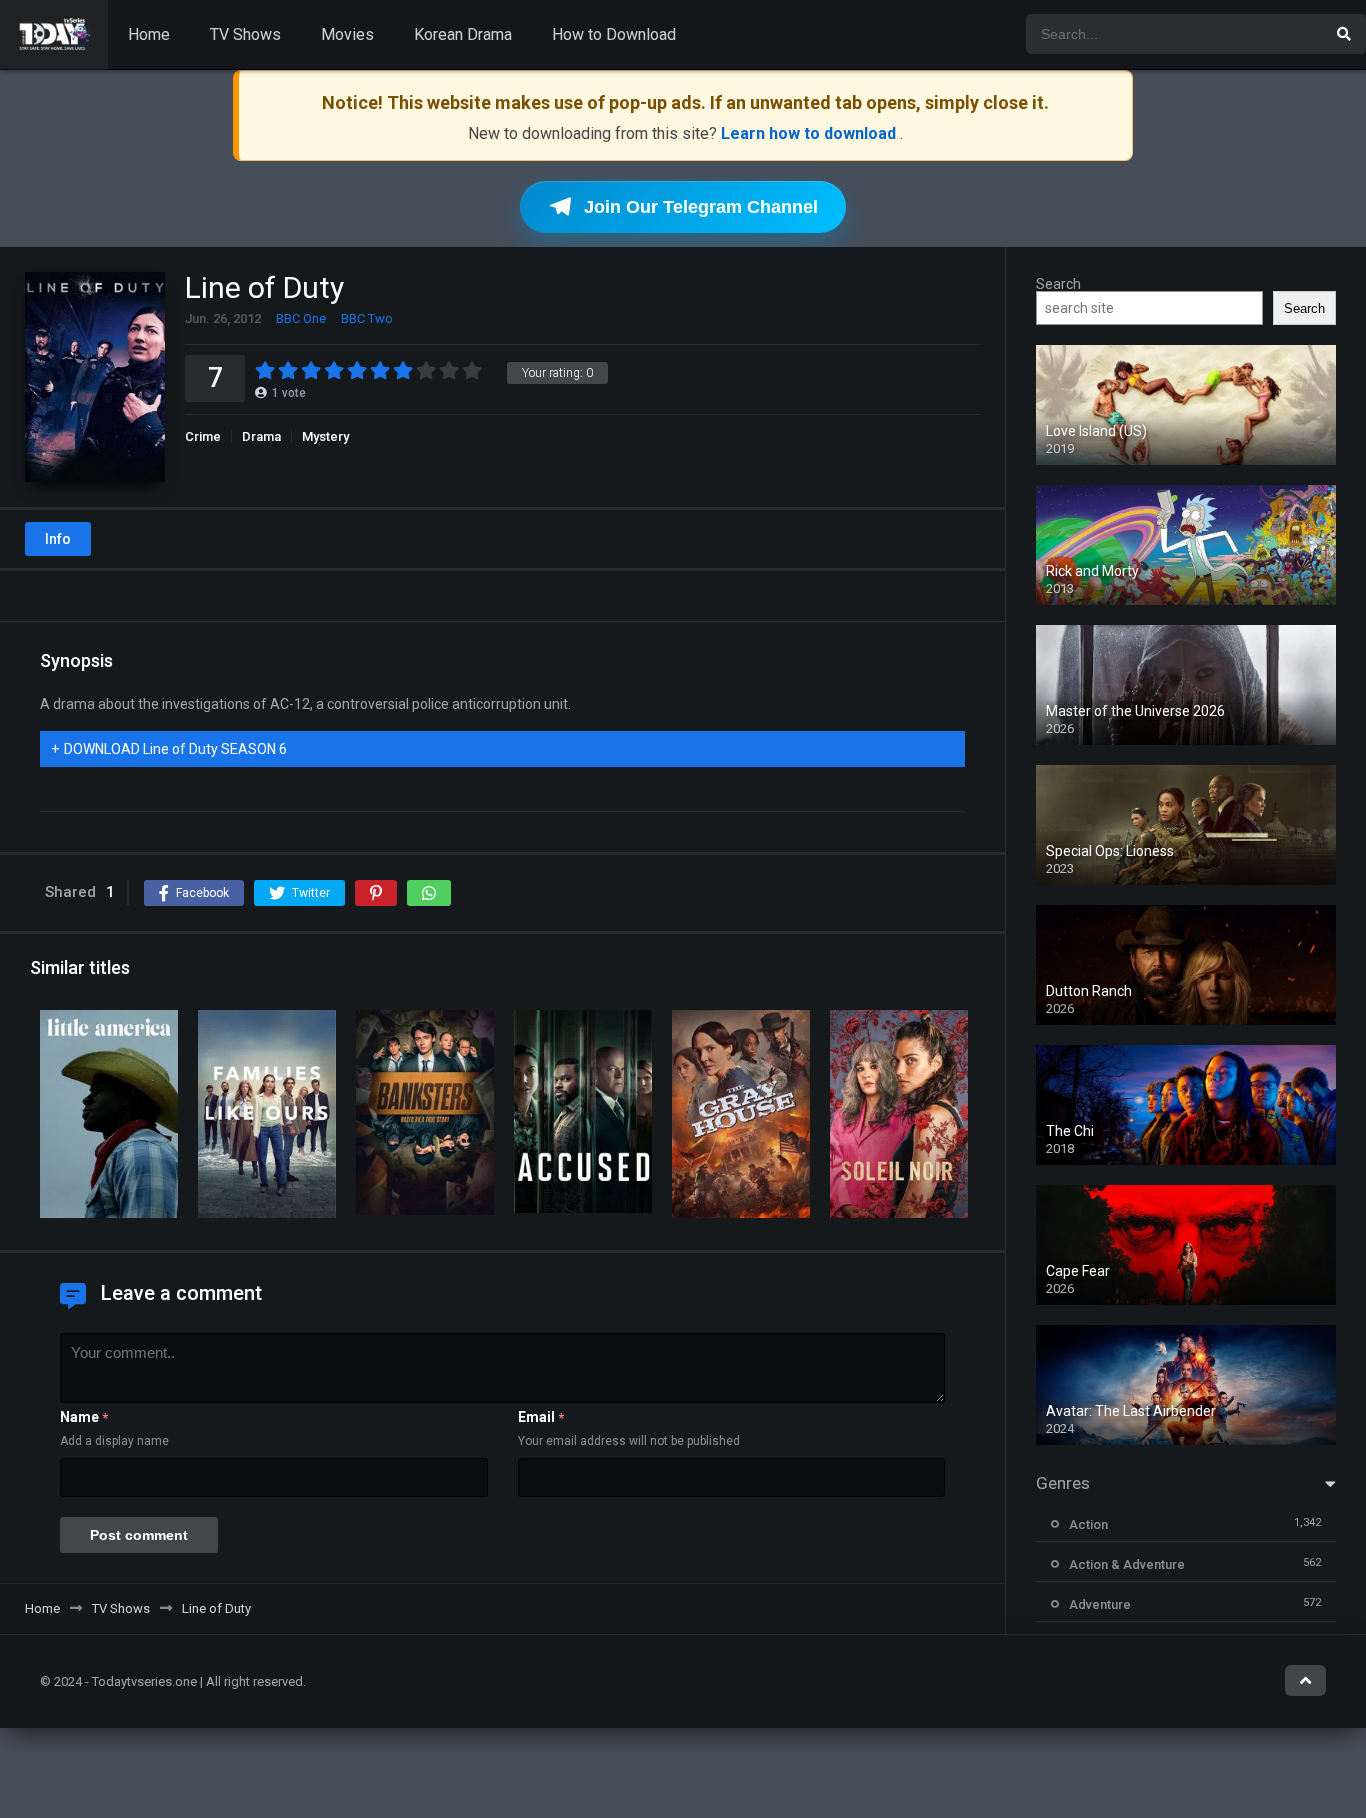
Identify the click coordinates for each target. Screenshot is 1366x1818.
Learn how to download (810, 133)
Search (1058, 284)
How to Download (614, 34)
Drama (261, 436)
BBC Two (367, 318)
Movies (347, 34)
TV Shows (245, 34)
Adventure (1100, 1604)
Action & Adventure (1127, 1564)
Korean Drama (463, 34)
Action (1088, 1524)
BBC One (301, 318)
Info (58, 539)
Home (149, 34)
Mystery (325, 436)
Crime (203, 436)
